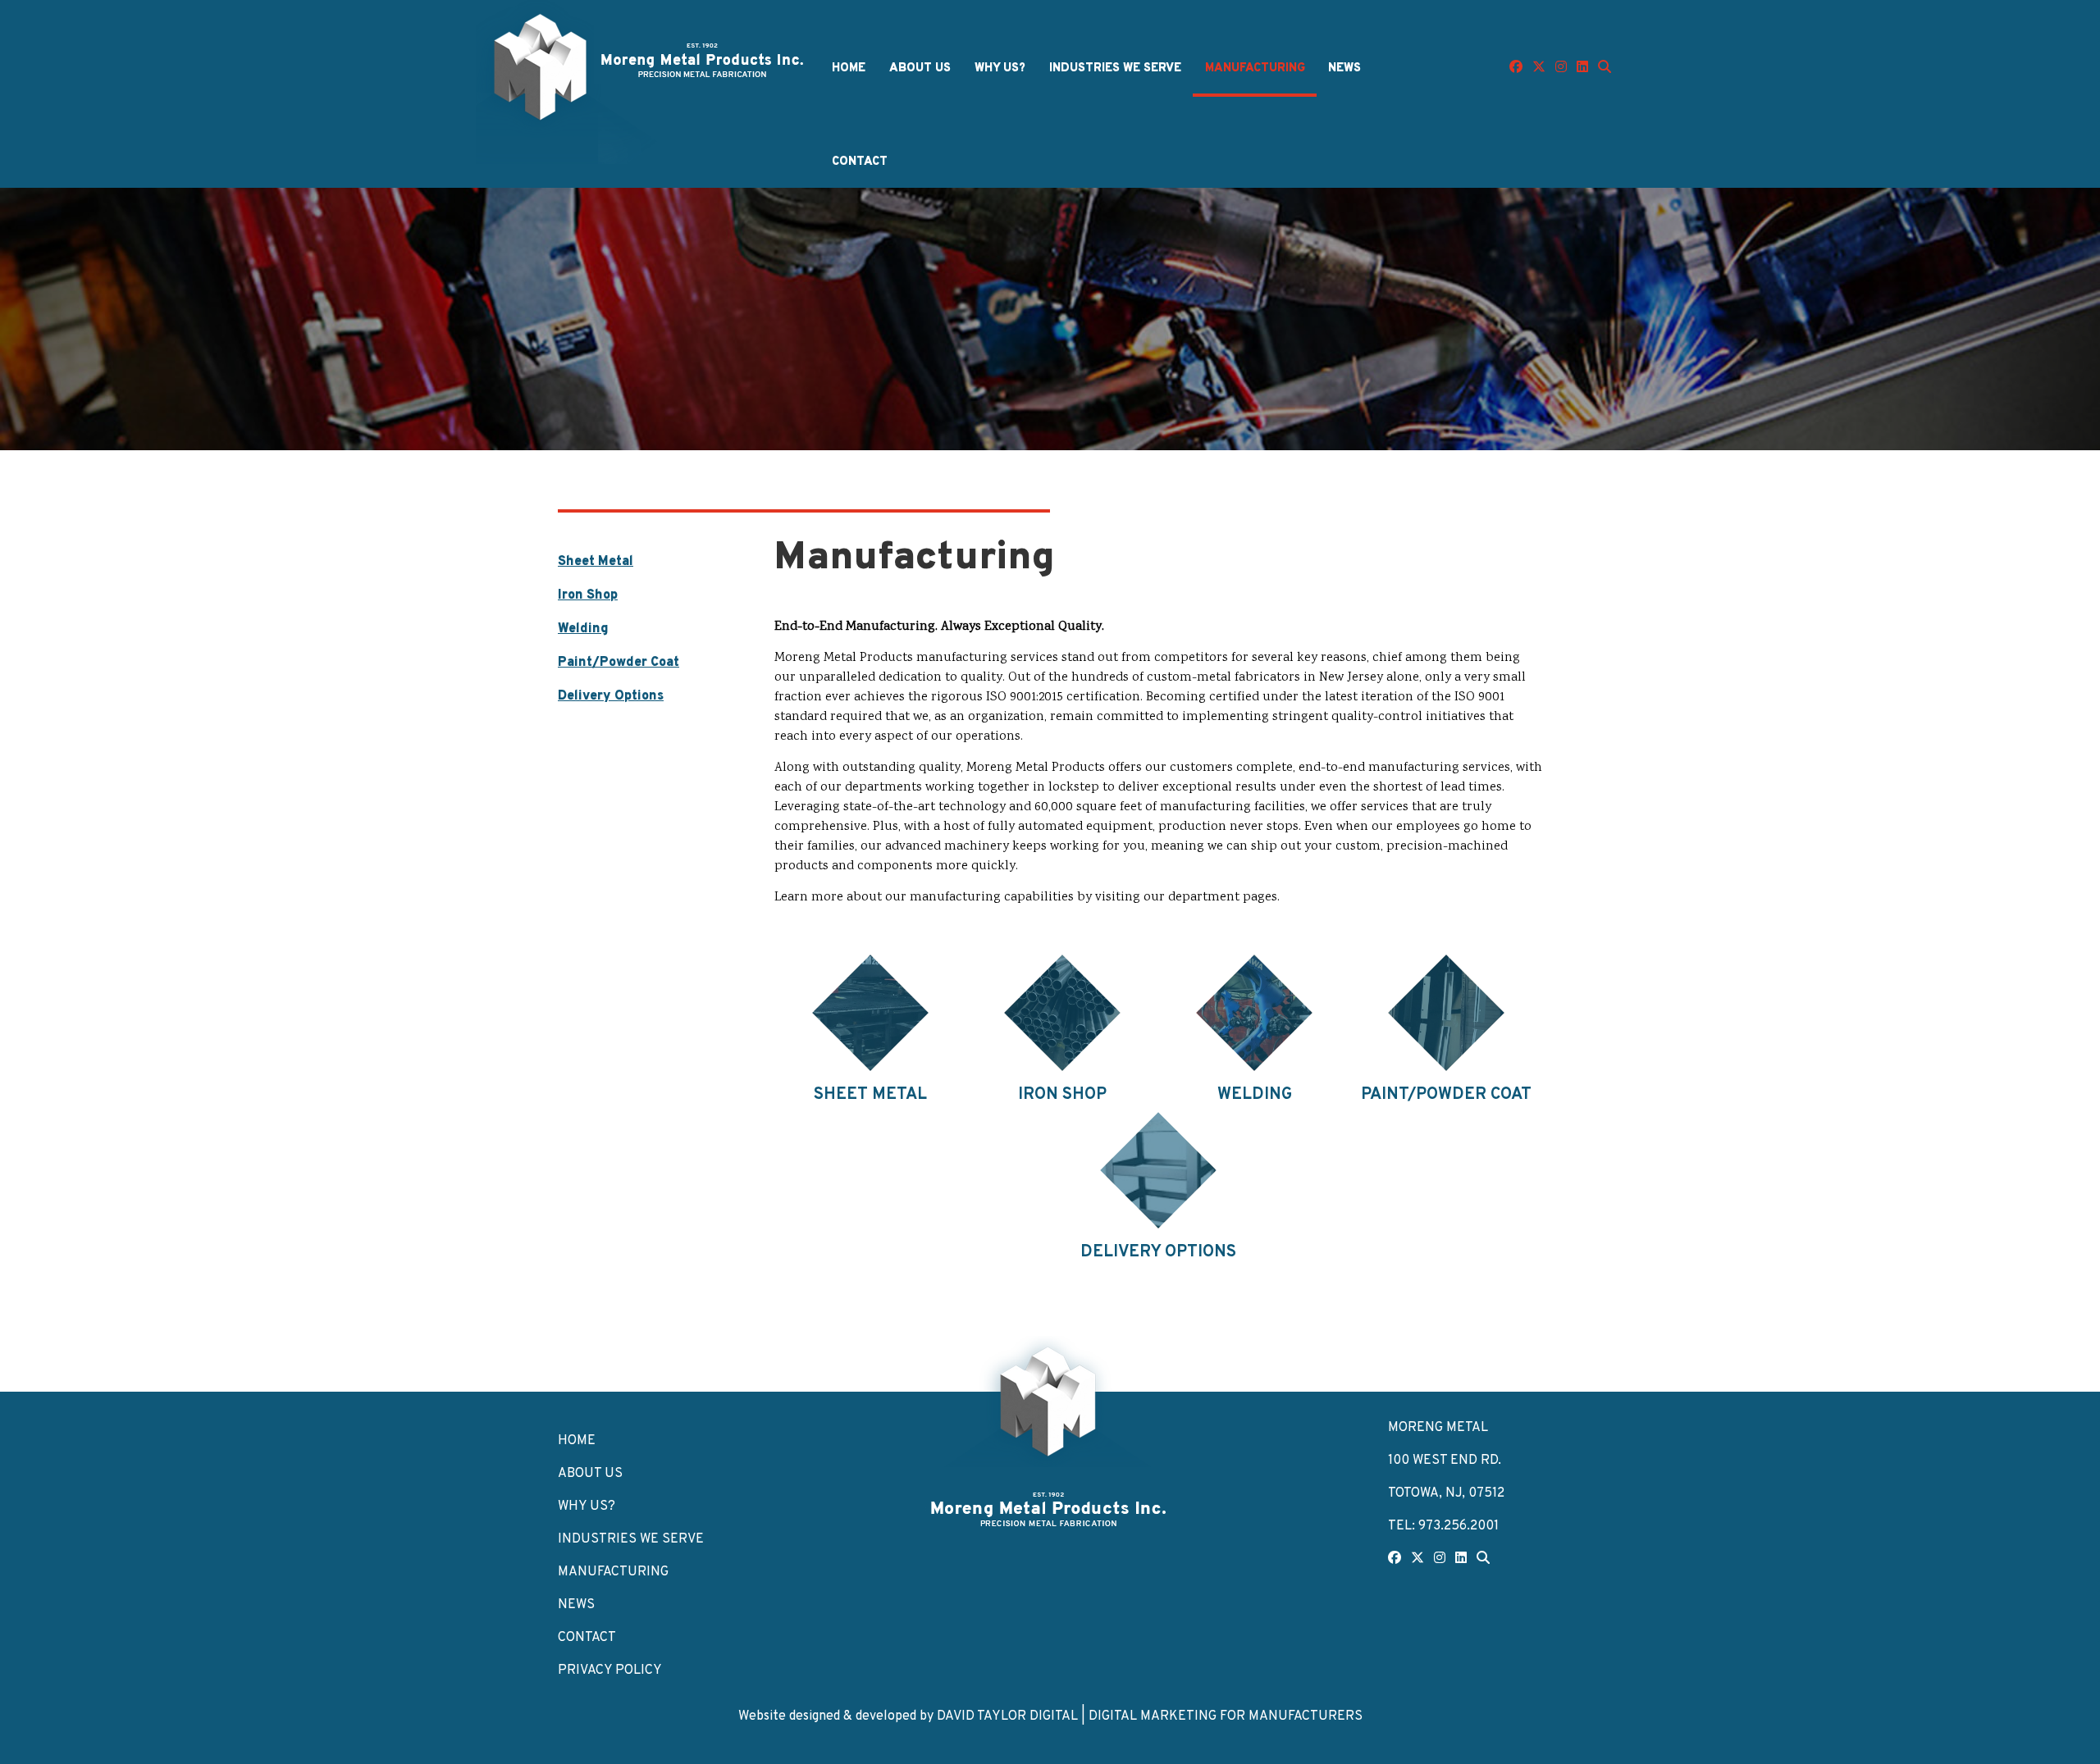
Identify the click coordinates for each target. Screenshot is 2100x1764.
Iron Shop (588, 595)
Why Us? (1000, 68)
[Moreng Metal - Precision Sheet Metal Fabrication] (1050, 1508)
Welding (583, 629)
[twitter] (1539, 68)
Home (849, 68)
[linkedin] (1582, 68)
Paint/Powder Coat (619, 663)
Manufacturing (1255, 68)
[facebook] (1516, 68)
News (1344, 68)
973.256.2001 (1459, 1526)
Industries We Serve (1115, 68)
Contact (860, 162)
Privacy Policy (610, 1671)
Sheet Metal (596, 562)
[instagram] (1561, 68)
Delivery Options (611, 696)
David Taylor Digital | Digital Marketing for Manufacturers (1150, 1716)
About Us (920, 68)
